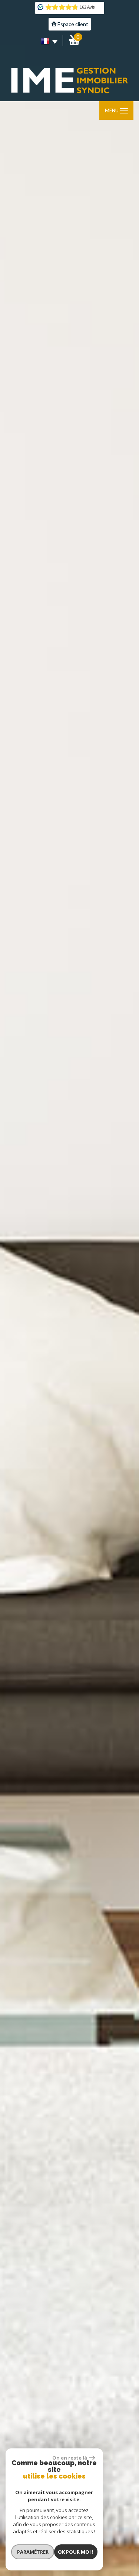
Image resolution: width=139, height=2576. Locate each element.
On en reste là (70, 2458)
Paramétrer (33, 2552)
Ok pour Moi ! (76, 2552)
